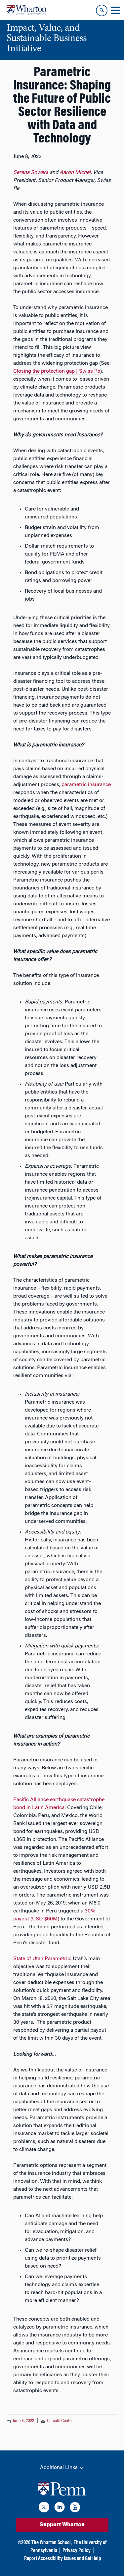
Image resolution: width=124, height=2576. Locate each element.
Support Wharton (62, 2525)
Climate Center (60, 2421)
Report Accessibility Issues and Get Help (62, 2559)
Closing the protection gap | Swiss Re (57, 371)
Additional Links (60, 2468)
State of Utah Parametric (42, 1959)
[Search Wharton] (102, 10)
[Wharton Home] (26, 10)
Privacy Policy (77, 2551)
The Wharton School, (52, 2543)
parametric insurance (86, 785)
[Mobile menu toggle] (115, 11)
